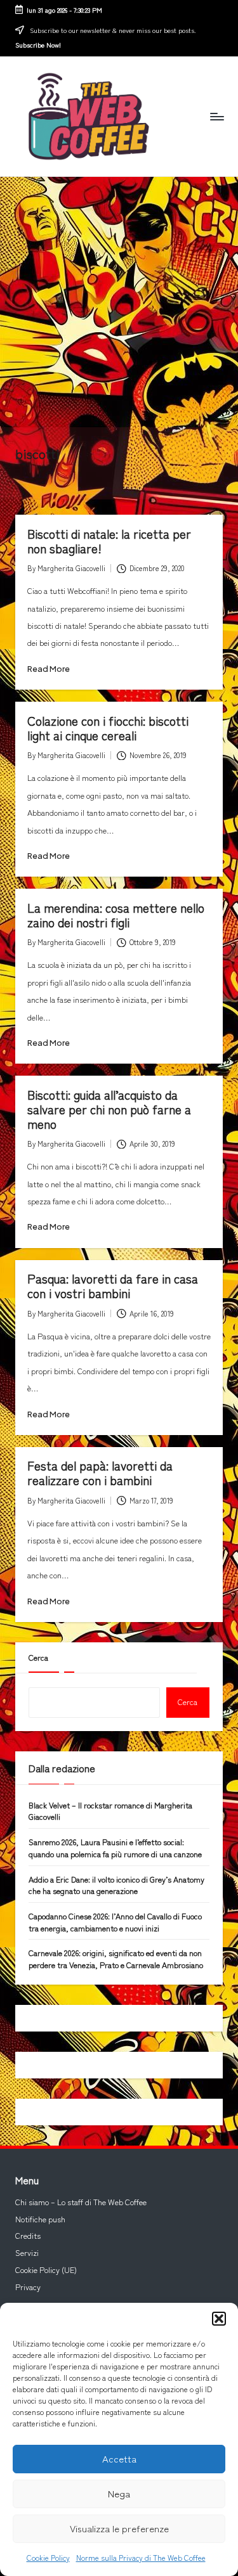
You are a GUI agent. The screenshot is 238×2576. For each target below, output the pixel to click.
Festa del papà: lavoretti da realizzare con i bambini (100, 1473)
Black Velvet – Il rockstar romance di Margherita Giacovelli (110, 1811)
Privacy (28, 2287)
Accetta (119, 2458)
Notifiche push (40, 2219)
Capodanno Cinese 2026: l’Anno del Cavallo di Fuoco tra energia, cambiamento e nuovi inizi (115, 1922)
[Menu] (216, 116)
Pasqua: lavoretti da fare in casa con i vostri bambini (113, 1286)
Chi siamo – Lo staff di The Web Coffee (81, 2202)
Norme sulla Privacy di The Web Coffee (141, 2557)
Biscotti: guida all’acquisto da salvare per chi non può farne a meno (109, 1109)
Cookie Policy (48, 2557)
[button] (219, 2319)
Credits (28, 2236)
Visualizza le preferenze (119, 2528)
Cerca (38, 1658)
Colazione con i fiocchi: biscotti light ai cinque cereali (108, 728)
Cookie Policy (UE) (46, 2270)
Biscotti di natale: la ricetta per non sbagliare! (109, 541)
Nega (119, 2493)
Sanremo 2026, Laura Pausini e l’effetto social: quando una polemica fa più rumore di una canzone (115, 1848)
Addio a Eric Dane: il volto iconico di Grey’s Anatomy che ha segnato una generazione (116, 1885)
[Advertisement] (119, 302)
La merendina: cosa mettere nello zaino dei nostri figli (116, 915)
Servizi (27, 2253)
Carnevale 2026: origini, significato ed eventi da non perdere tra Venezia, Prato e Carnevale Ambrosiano (116, 1959)
